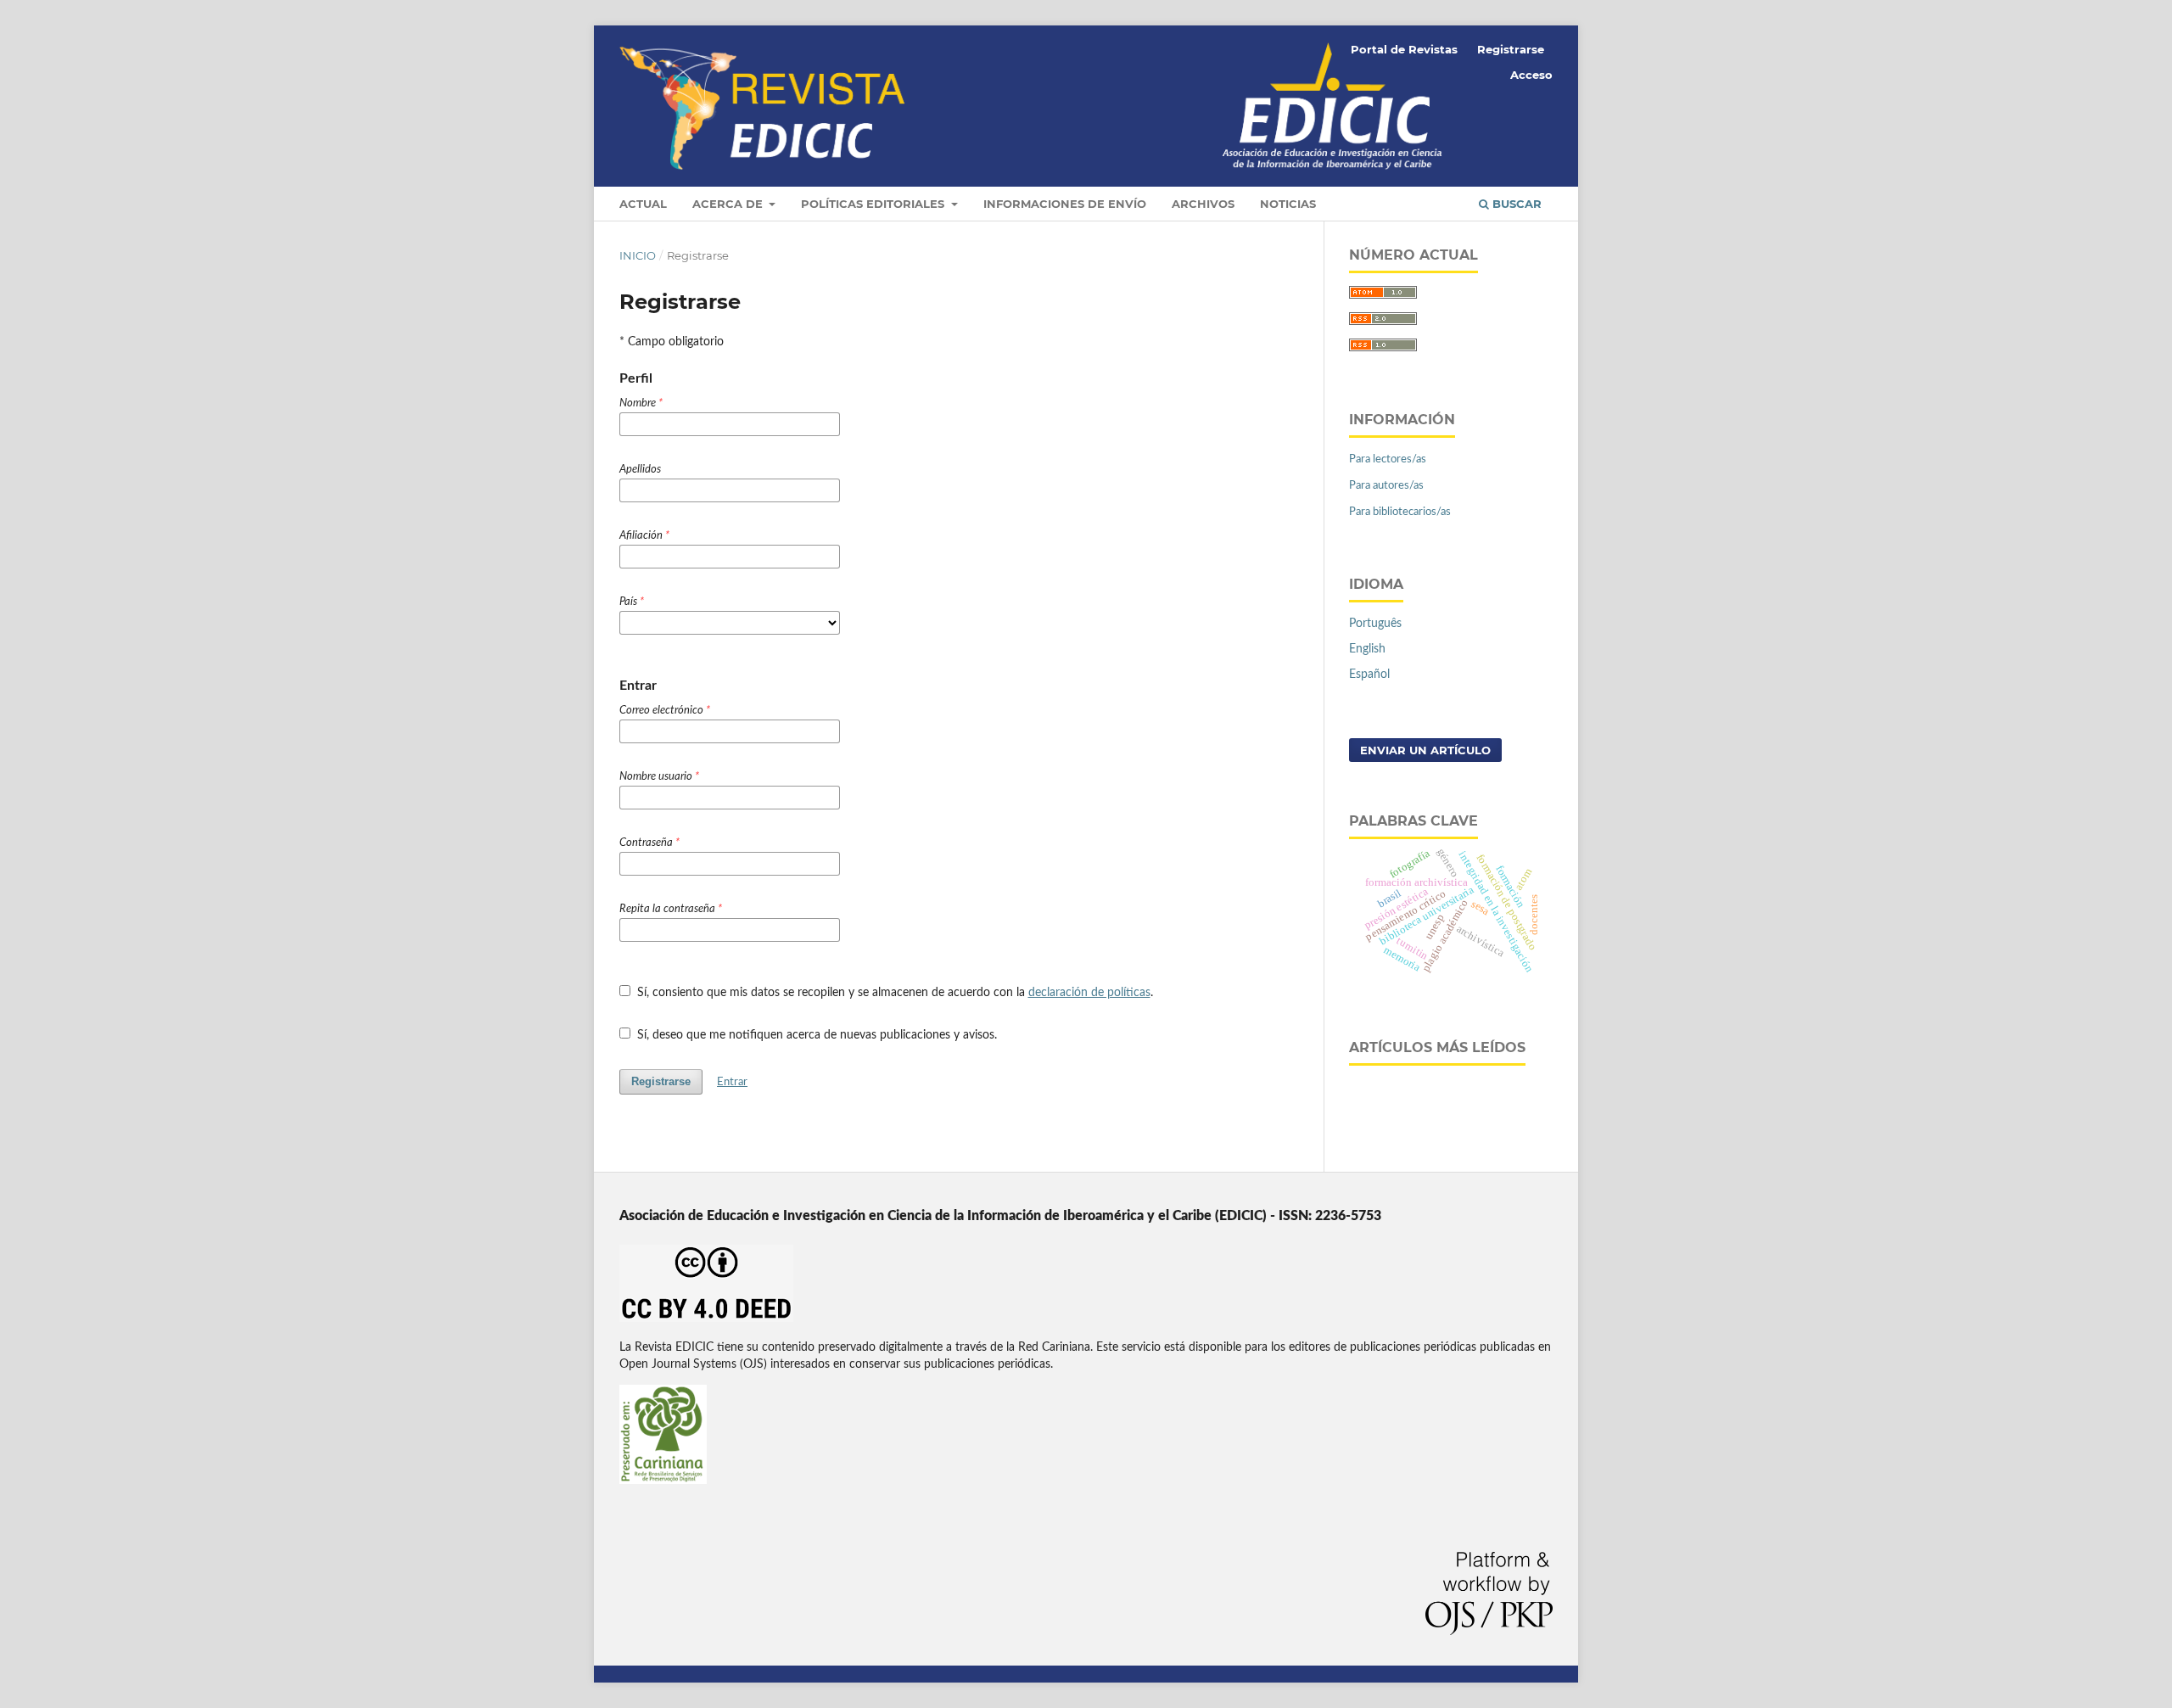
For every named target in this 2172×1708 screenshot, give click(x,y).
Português (1375, 624)
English (1367, 649)
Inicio (638, 255)
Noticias (1288, 204)
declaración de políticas (1089, 993)
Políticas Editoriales (874, 204)
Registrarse (1511, 49)
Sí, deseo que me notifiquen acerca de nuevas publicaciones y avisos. (815, 1035)
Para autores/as (1386, 486)
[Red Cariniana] (663, 1481)
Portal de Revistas (1404, 49)
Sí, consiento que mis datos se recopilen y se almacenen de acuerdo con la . (893, 993)
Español (1369, 675)
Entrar (732, 1082)
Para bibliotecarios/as (1400, 512)
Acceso (1531, 75)
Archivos (1203, 204)
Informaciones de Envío (1065, 204)
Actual (643, 204)
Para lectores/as (1388, 459)
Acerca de (729, 204)
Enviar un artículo (1425, 750)
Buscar (1515, 204)
